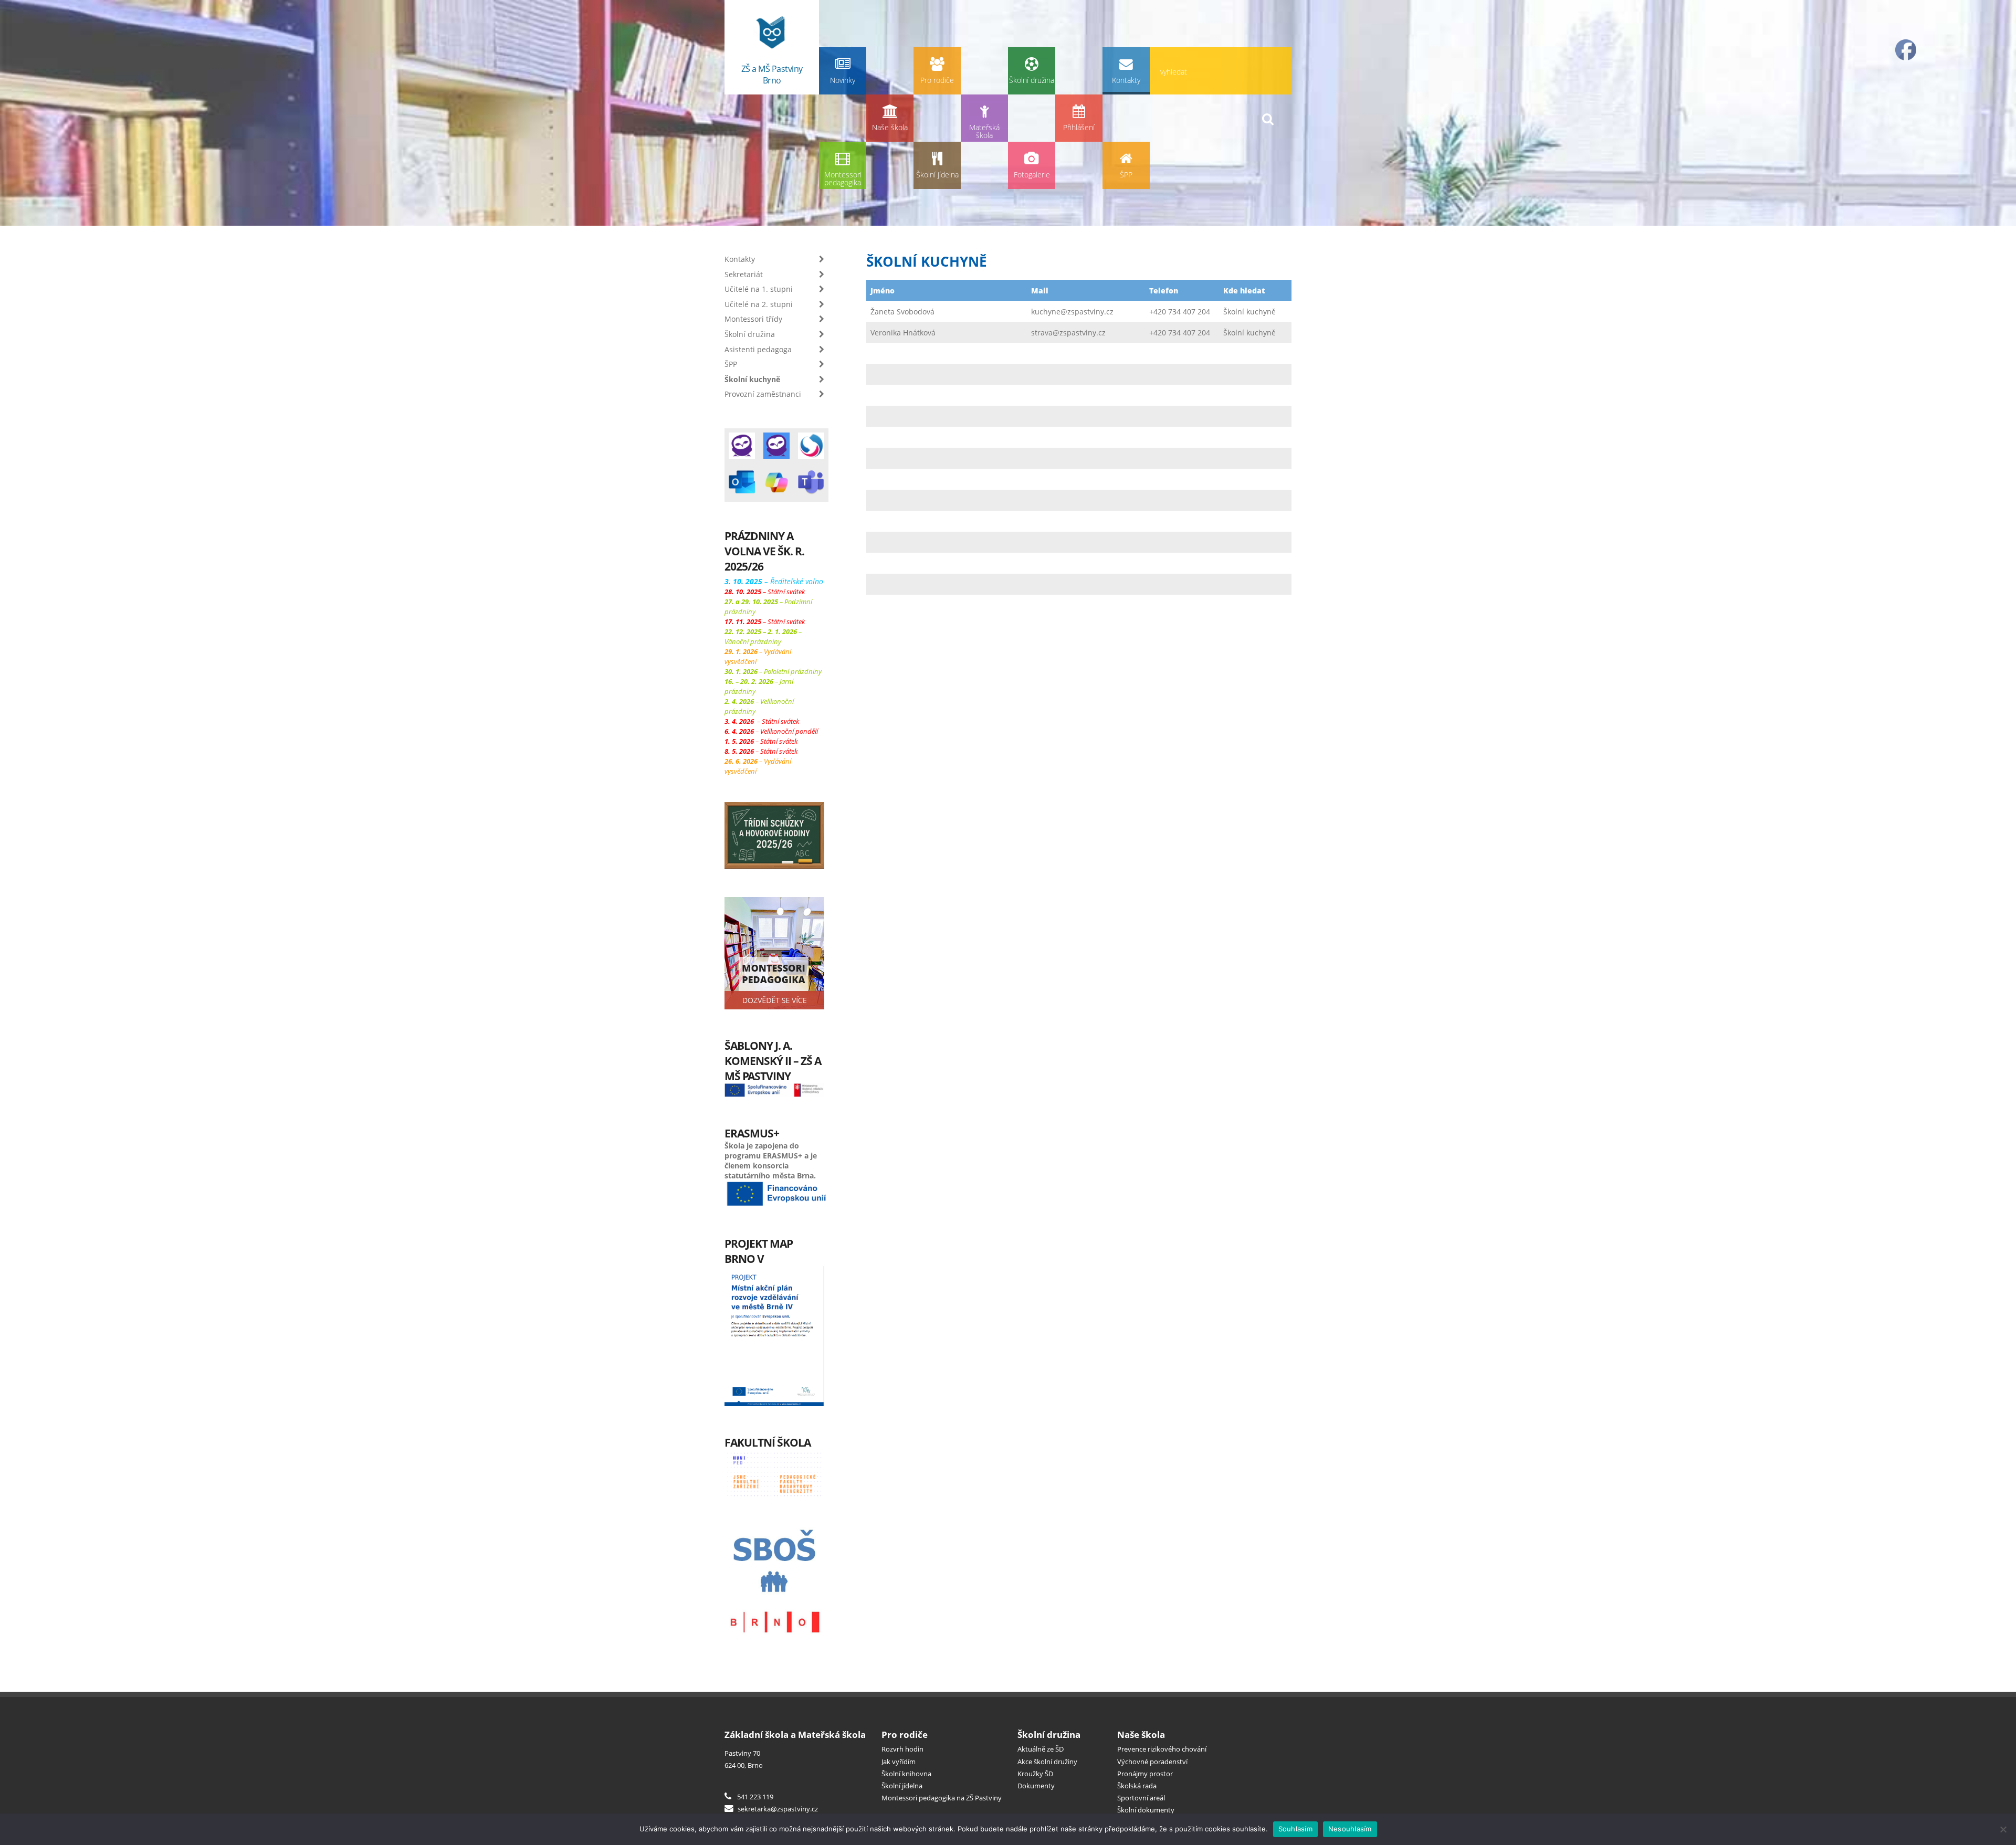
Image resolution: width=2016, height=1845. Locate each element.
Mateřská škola (984, 131)
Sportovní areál (1141, 1798)
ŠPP (1126, 175)
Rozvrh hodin (902, 1749)
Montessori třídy (753, 319)
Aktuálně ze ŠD (1041, 1749)
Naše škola (890, 127)
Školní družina (1032, 80)
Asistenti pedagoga (758, 349)
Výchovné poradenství (1152, 1762)
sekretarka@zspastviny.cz (777, 1809)
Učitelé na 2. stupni (759, 304)
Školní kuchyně (752, 379)
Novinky (843, 80)
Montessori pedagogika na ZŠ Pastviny (942, 1798)
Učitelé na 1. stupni (759, 289)
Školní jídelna (937, 175)
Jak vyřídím (899, 1762)
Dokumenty (1036, 1786)
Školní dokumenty (1146, 1810)
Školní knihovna (906, 1774)
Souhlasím (1295, 1829)
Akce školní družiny (1047, 1762)
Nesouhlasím (1350, 1829)
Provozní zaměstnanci (763, 394)
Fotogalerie (1032, 175)
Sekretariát (744, 274)
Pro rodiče (937, 80)
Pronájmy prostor (1145, 1774)
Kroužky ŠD (1035, 1774)
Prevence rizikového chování (1162, 1749)
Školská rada (1137, 1786)
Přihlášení (1079, 127)
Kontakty (1126, 80)
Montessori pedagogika (843, 179)
